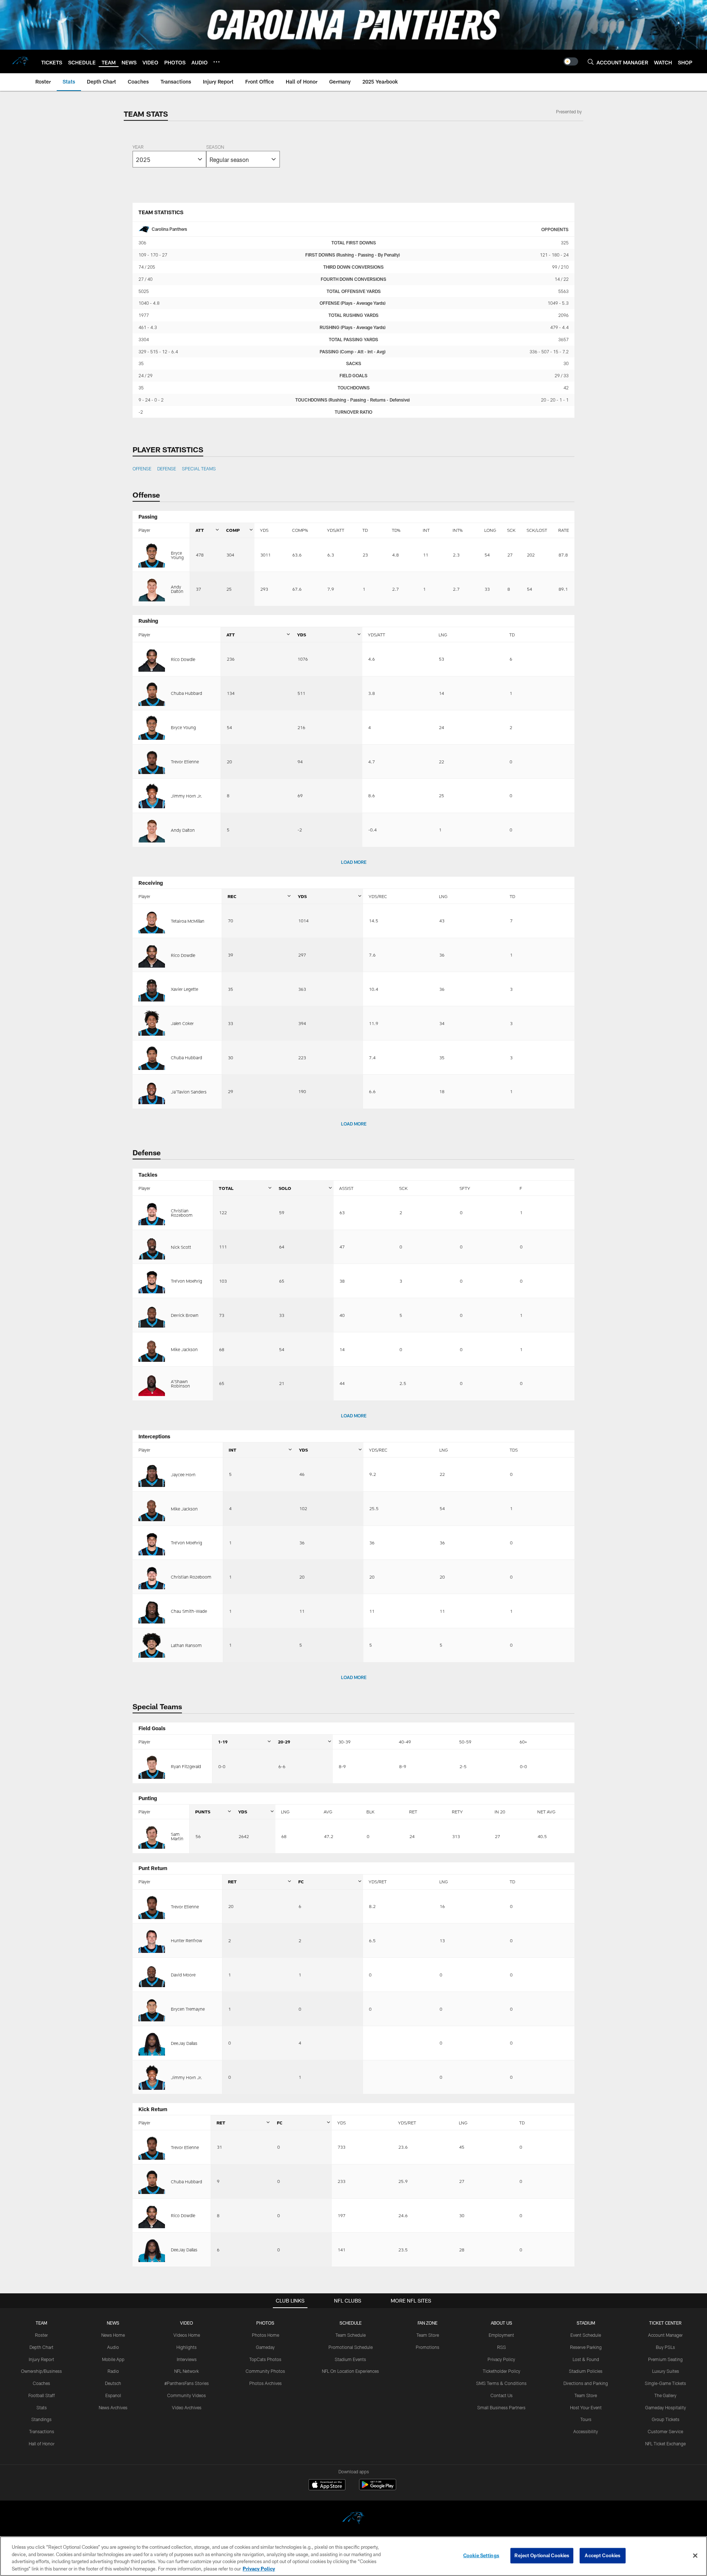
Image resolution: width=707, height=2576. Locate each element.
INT (426, 530)
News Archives (113, 2407)
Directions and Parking (586, 2383)
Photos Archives (265, 2383)
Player (144, 530)
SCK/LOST (537, 530)
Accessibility (586, 2431)
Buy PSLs (665, 2347)
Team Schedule (351, 2335)
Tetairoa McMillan (188, 921)
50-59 (465, 1742)
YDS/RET (378, 1881)
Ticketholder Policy (502, 2371)
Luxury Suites (666, 2371)
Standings (41, 2419)
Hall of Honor (42, 2444)
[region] (353, 2556)
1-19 (223, 1742)
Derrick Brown (185, 1315)
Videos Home (187, 2335)
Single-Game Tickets (665, 2383)
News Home (113, 2335)
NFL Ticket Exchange (665, 2444)
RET (413, 1812)
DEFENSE (167, 469)
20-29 (284, 1742)
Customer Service (665, 2431)
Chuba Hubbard (187, 693)
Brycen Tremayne (188, 2009)
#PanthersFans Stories (187, 2383)
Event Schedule (586, 2335)
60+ (523, 1742)
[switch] (571, 61)
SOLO (285, 1188)
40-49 (405, 1742)
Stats (42, 2407)
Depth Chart (41, 2347)
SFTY (465, 1188)
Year (138, 148)
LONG (490, 530)
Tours (586, 2419)
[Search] (591, 62)
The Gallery (665, 2395)
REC (232, 896)
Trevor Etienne (185, 762)
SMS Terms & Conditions (501, 2383)
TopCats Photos (265, 2359)
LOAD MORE (354, 862)
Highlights (187, 2347)
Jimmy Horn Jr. (187, 796)
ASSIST (346, 1188)
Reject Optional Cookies (542, 2555)
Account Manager (665, 2335)
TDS (514, 1450)
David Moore (183, 1975)
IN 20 (500, 1812)
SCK (511, 530)
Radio (113, 2371)
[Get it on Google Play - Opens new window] (378, 2488)
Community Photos (265, 2371)
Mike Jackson (184, 1349)
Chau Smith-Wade (189, 1611)
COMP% (300, 530)
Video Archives (187, 2407)
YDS (264, 530)
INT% (458, 530)
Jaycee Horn (183, 1474)
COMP (233, 530)
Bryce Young (177, 555)
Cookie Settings (481, 2555)
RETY (457, 1812)
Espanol (113, 2395)
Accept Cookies (603, 2555)
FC (301, 1881)
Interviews (187, 2359)
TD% (396, 530)
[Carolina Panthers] (353, 2519)
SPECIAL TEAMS (199, 469)
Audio (113, 2347)
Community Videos (187, 2395)
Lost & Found (586, 2359)
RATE (564, 530)
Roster (41, 2335)
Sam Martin (177, 1836)
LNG (443, 635)
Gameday (265, 2347)
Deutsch (113, 2383)
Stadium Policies (586, 2371)
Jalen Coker (182, 1023)
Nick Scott (181, 1247)
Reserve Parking (586, 2347)
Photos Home (265, 2335)
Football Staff (42, 2395)
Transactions (42, 2431)
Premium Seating (665, 2359)
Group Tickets (666, 2419)
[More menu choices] (217, 62)
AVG (328, 1812)
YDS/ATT (336, 530)
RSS (502, 2347)
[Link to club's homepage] (21, 61)
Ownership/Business (41, 2371)
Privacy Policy (501, 2359)
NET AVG (546, 1812)
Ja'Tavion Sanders (189, 1092)
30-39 (344, 1742)
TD (365, 530)
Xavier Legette (184, 989)
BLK (370, 1812)
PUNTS (203, 1812)
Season (215, 148)
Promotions (428, 2347)
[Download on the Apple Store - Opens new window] (327, 2485)
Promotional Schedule (351, 2347)
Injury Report (41, 2359)
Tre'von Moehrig (187, 1281)
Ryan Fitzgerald (186, 1766)
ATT (200, 530)
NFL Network (187, 2371)
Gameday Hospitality (666, 2407)
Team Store (428, 2335)
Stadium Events (350, 2359)
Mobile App (113, 2359)
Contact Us (502, 2395)
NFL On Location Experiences (350, 2371)
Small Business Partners (501, 2407)
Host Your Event (586, 2407)
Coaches (41, 2383)
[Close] (695, 2555)
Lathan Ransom (186, 1645)
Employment (501, 2335)
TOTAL (226, 1188)
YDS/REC (378, 896)
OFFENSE (142, 469)
